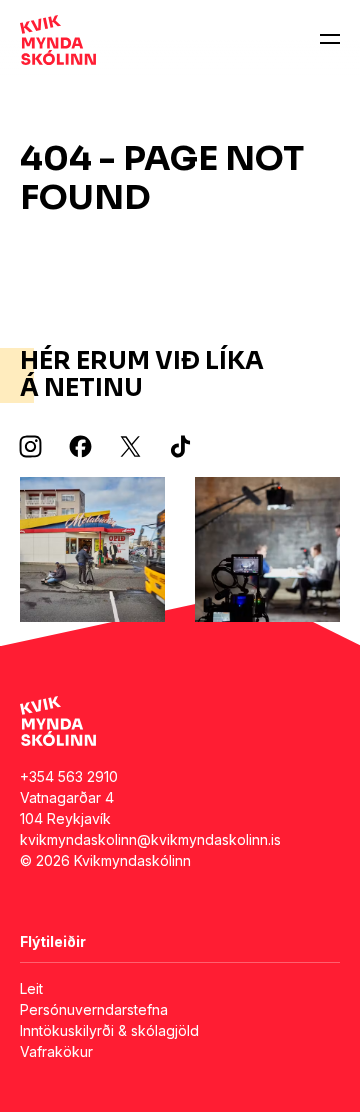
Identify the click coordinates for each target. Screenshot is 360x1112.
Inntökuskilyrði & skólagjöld (109, 1030)
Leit (31, 988)
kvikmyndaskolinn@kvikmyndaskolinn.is (150, 839)
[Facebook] (80, 447)
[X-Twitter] (130, 447)
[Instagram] (30, 447)
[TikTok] (180, 447)
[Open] (330, 40)
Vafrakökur (56, 1051)
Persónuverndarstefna (94, 1009)
